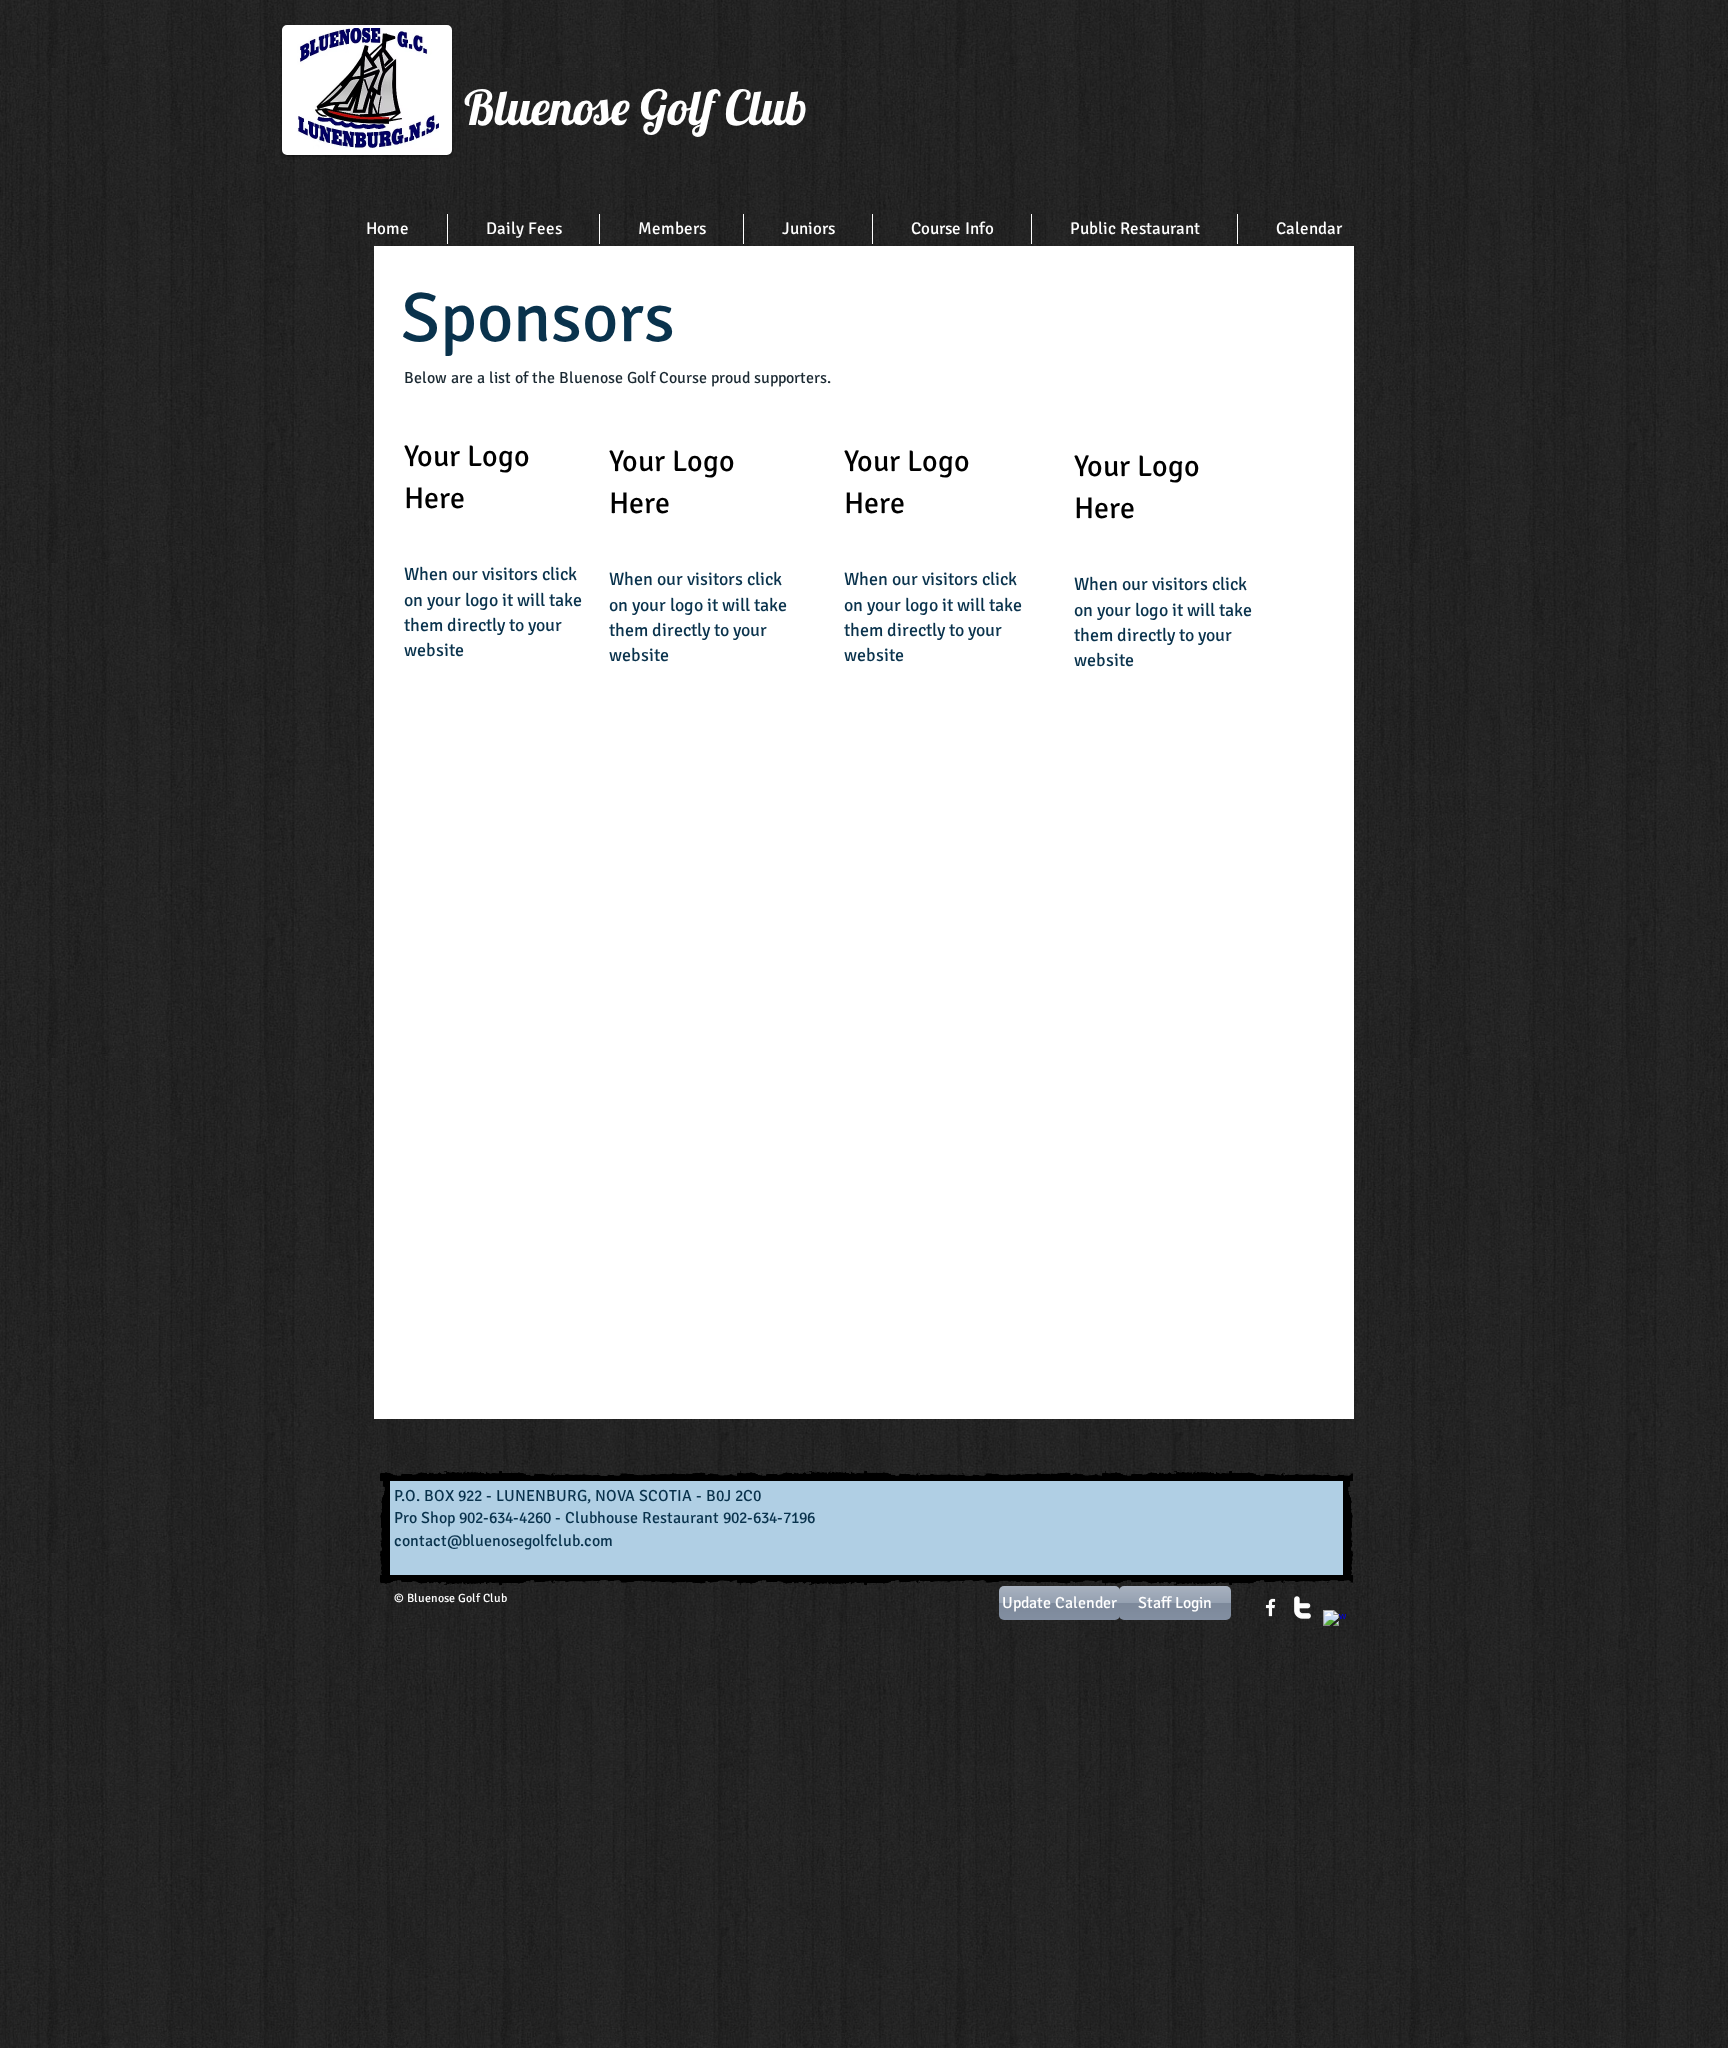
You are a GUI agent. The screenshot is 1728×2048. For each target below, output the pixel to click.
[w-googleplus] (1334, 1621)
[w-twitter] (1302, 1607)
